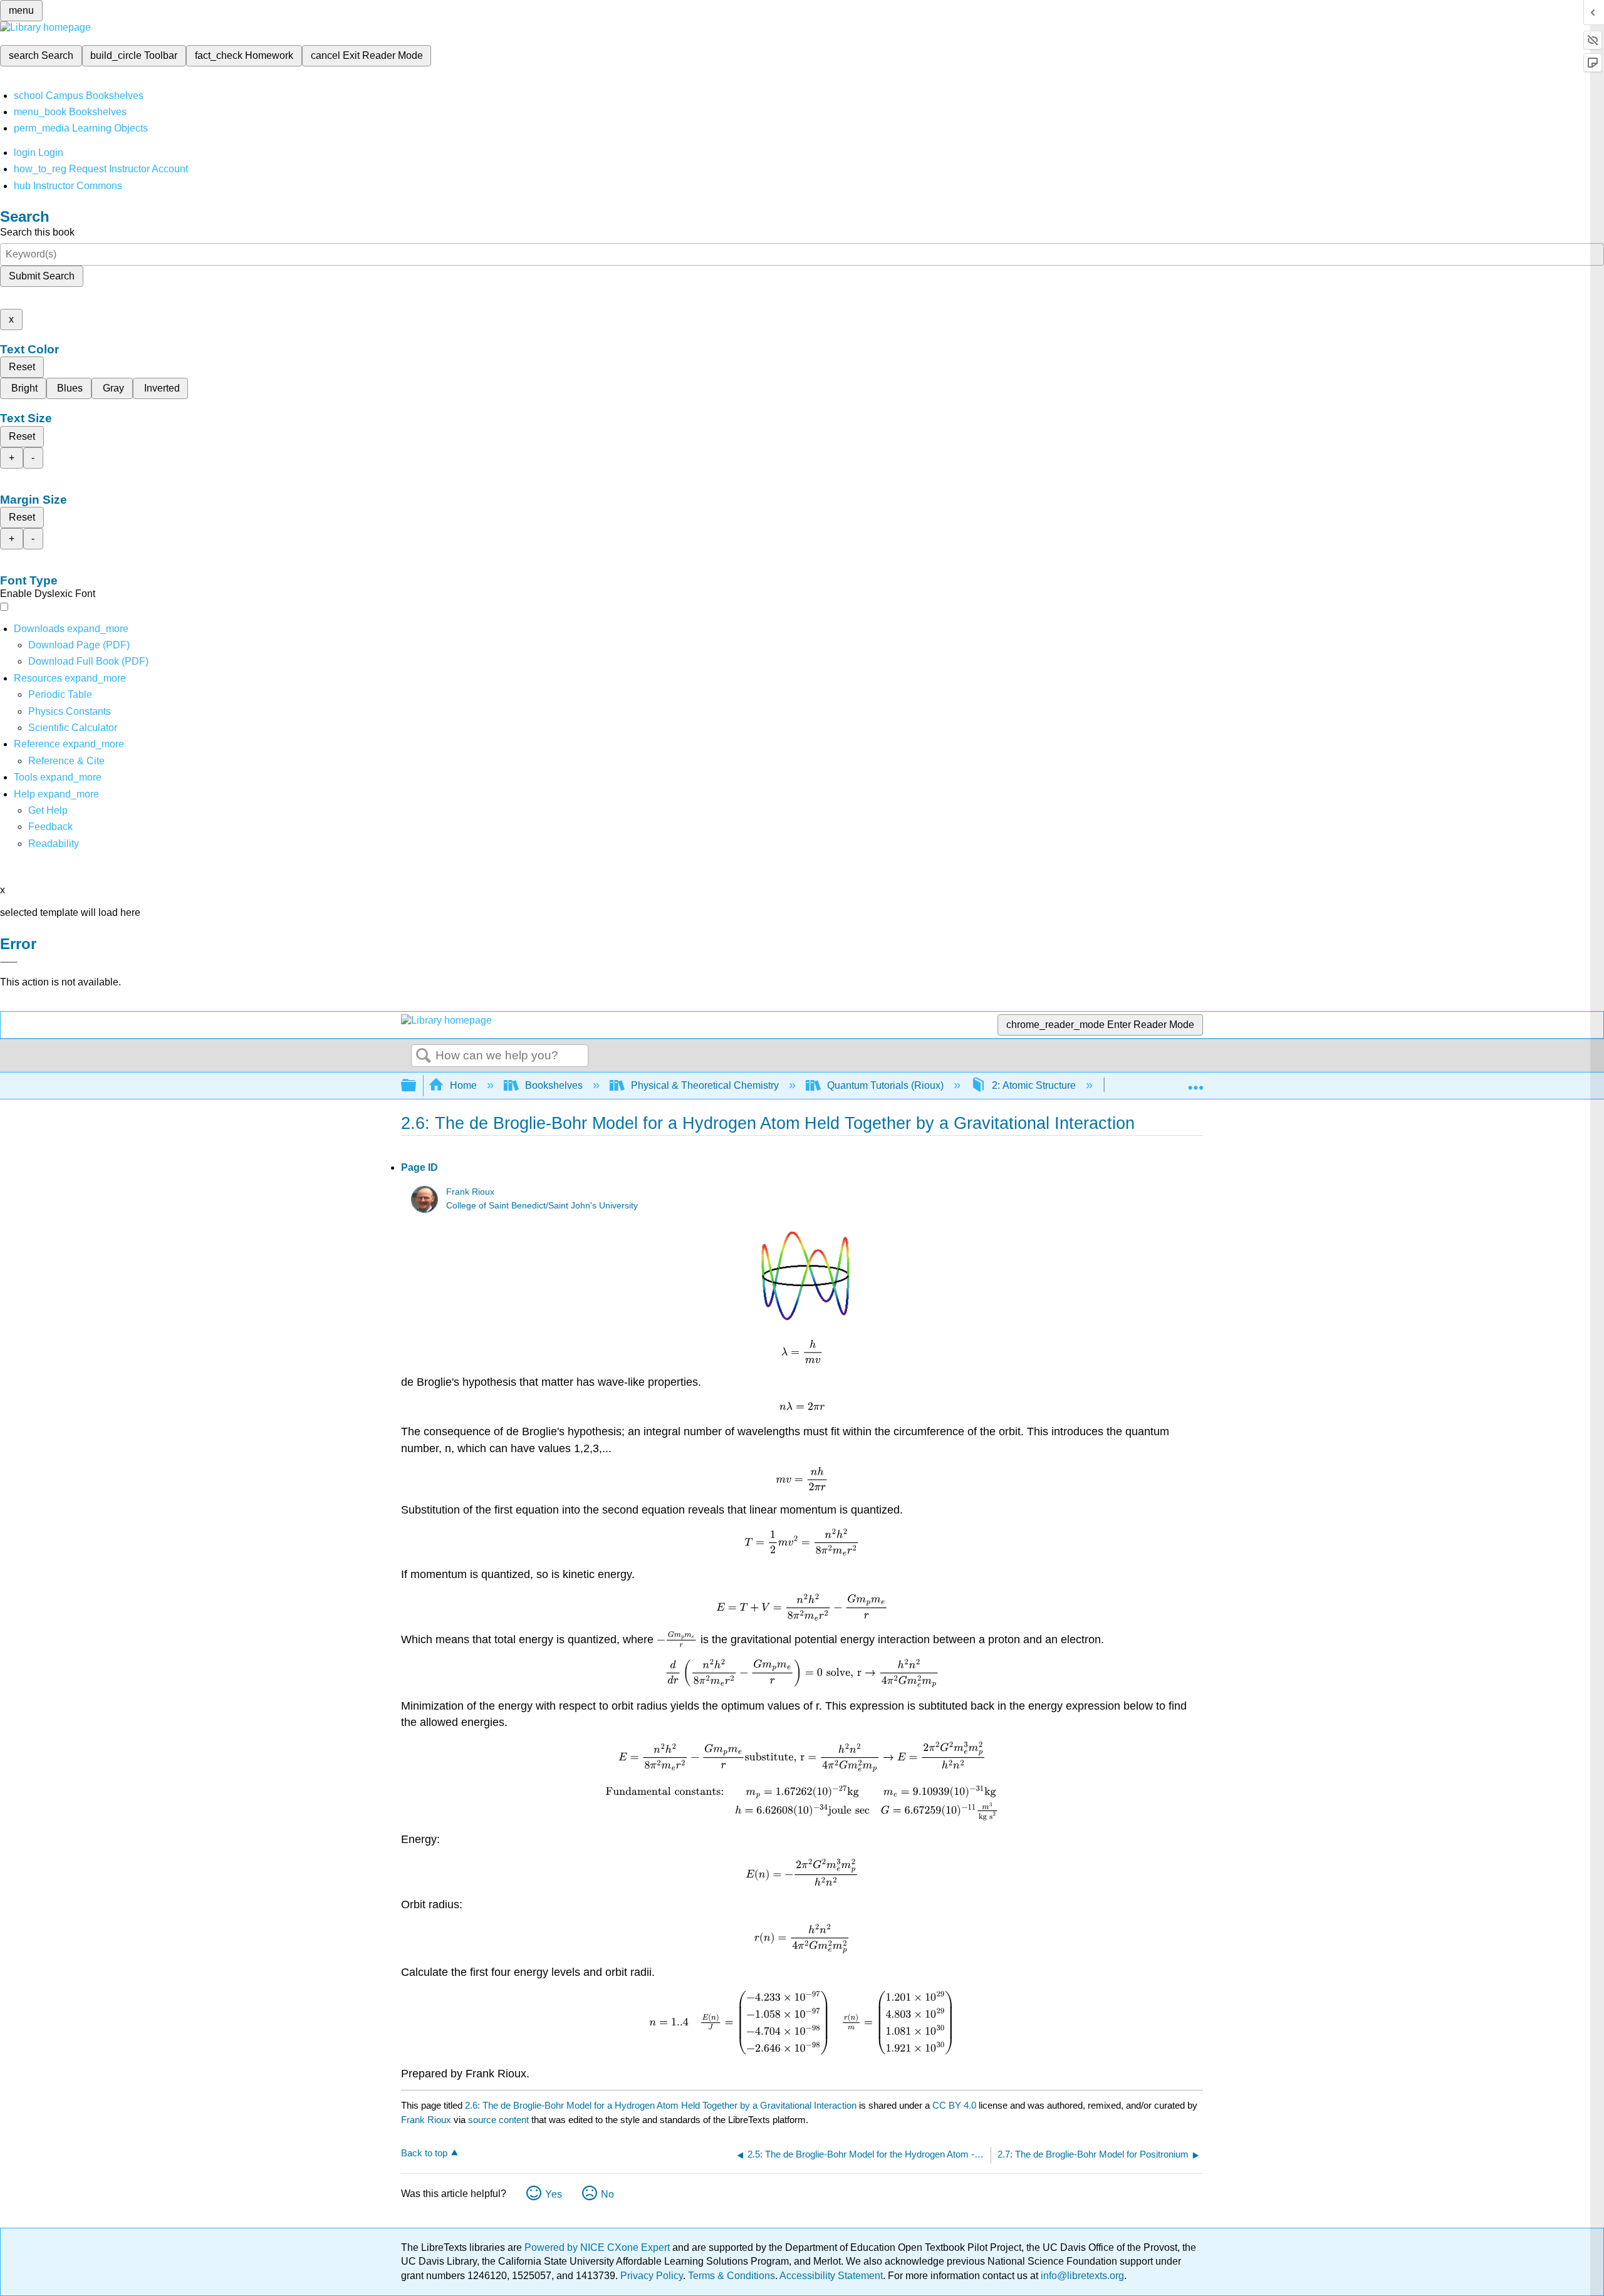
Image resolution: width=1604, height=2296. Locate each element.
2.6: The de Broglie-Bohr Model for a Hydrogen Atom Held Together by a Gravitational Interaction (661, 2105)
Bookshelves (554, 1085)
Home (463, 1085)
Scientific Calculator (73, 728)
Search (424, 1056)
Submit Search (42, 276)
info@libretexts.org (1081, 2276)
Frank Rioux (470, 1192)
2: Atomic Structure (1034, 1085)
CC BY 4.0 (954, 2105)
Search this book (37, 232)
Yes (554, 2194)
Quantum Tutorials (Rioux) (885, 1085)
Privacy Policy (652, 2276)
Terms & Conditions (732, 2276)
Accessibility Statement (831, 2276)
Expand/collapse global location (1195, 1082)
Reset (22, 367)
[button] (50, 827)
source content (498, 2120)
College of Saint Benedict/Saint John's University (542, 1206)
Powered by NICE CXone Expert (598, 2247)
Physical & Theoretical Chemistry (705, 1085)
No (607, 2194)
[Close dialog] (9, 962)
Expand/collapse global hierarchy (417, 1086)
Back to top (424, 2153)
